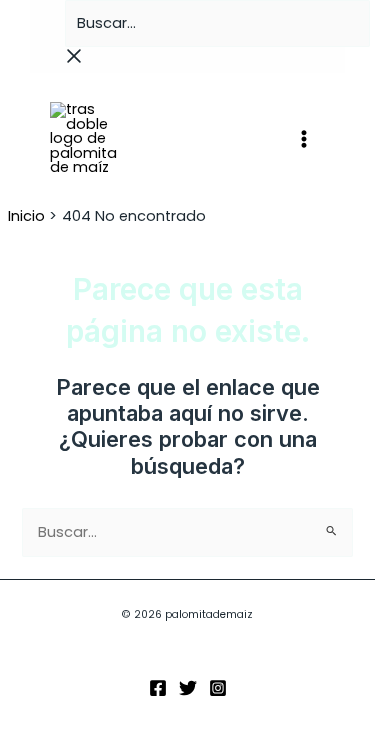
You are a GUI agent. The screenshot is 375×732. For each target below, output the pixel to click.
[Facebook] (158, 688)
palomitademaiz (194, 137)
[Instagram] (218, 688)
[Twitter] (188, 688)
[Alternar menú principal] (304, 139)
